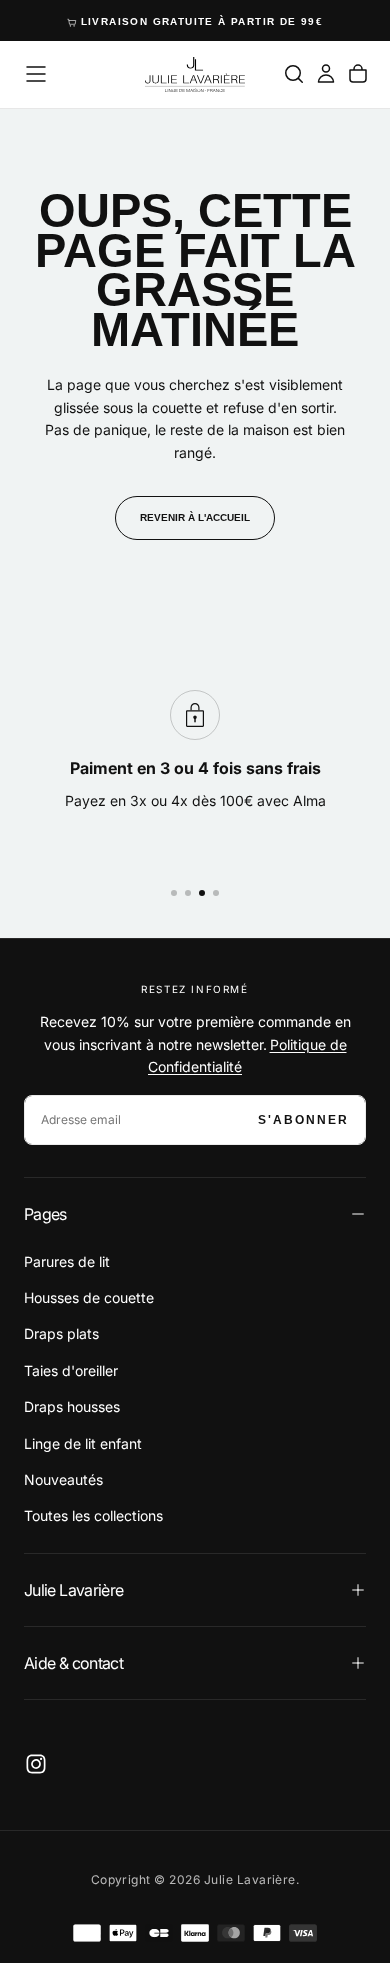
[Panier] (358, 74)
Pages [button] (45, 1214)
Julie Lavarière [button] (73, 1590)
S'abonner (303, 1120)
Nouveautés (63, 1479)
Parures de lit (67, 1261)
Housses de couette (89, 1297)
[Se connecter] (326, 74)
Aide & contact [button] (73, 1663)
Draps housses (72, 1406)
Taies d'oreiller (71, 1370)
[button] (36, 74)
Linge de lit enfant (83, 1443)
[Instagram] (36, 1764)
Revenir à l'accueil (195, 517)
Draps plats (61, 1333)
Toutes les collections (93, 1515)
